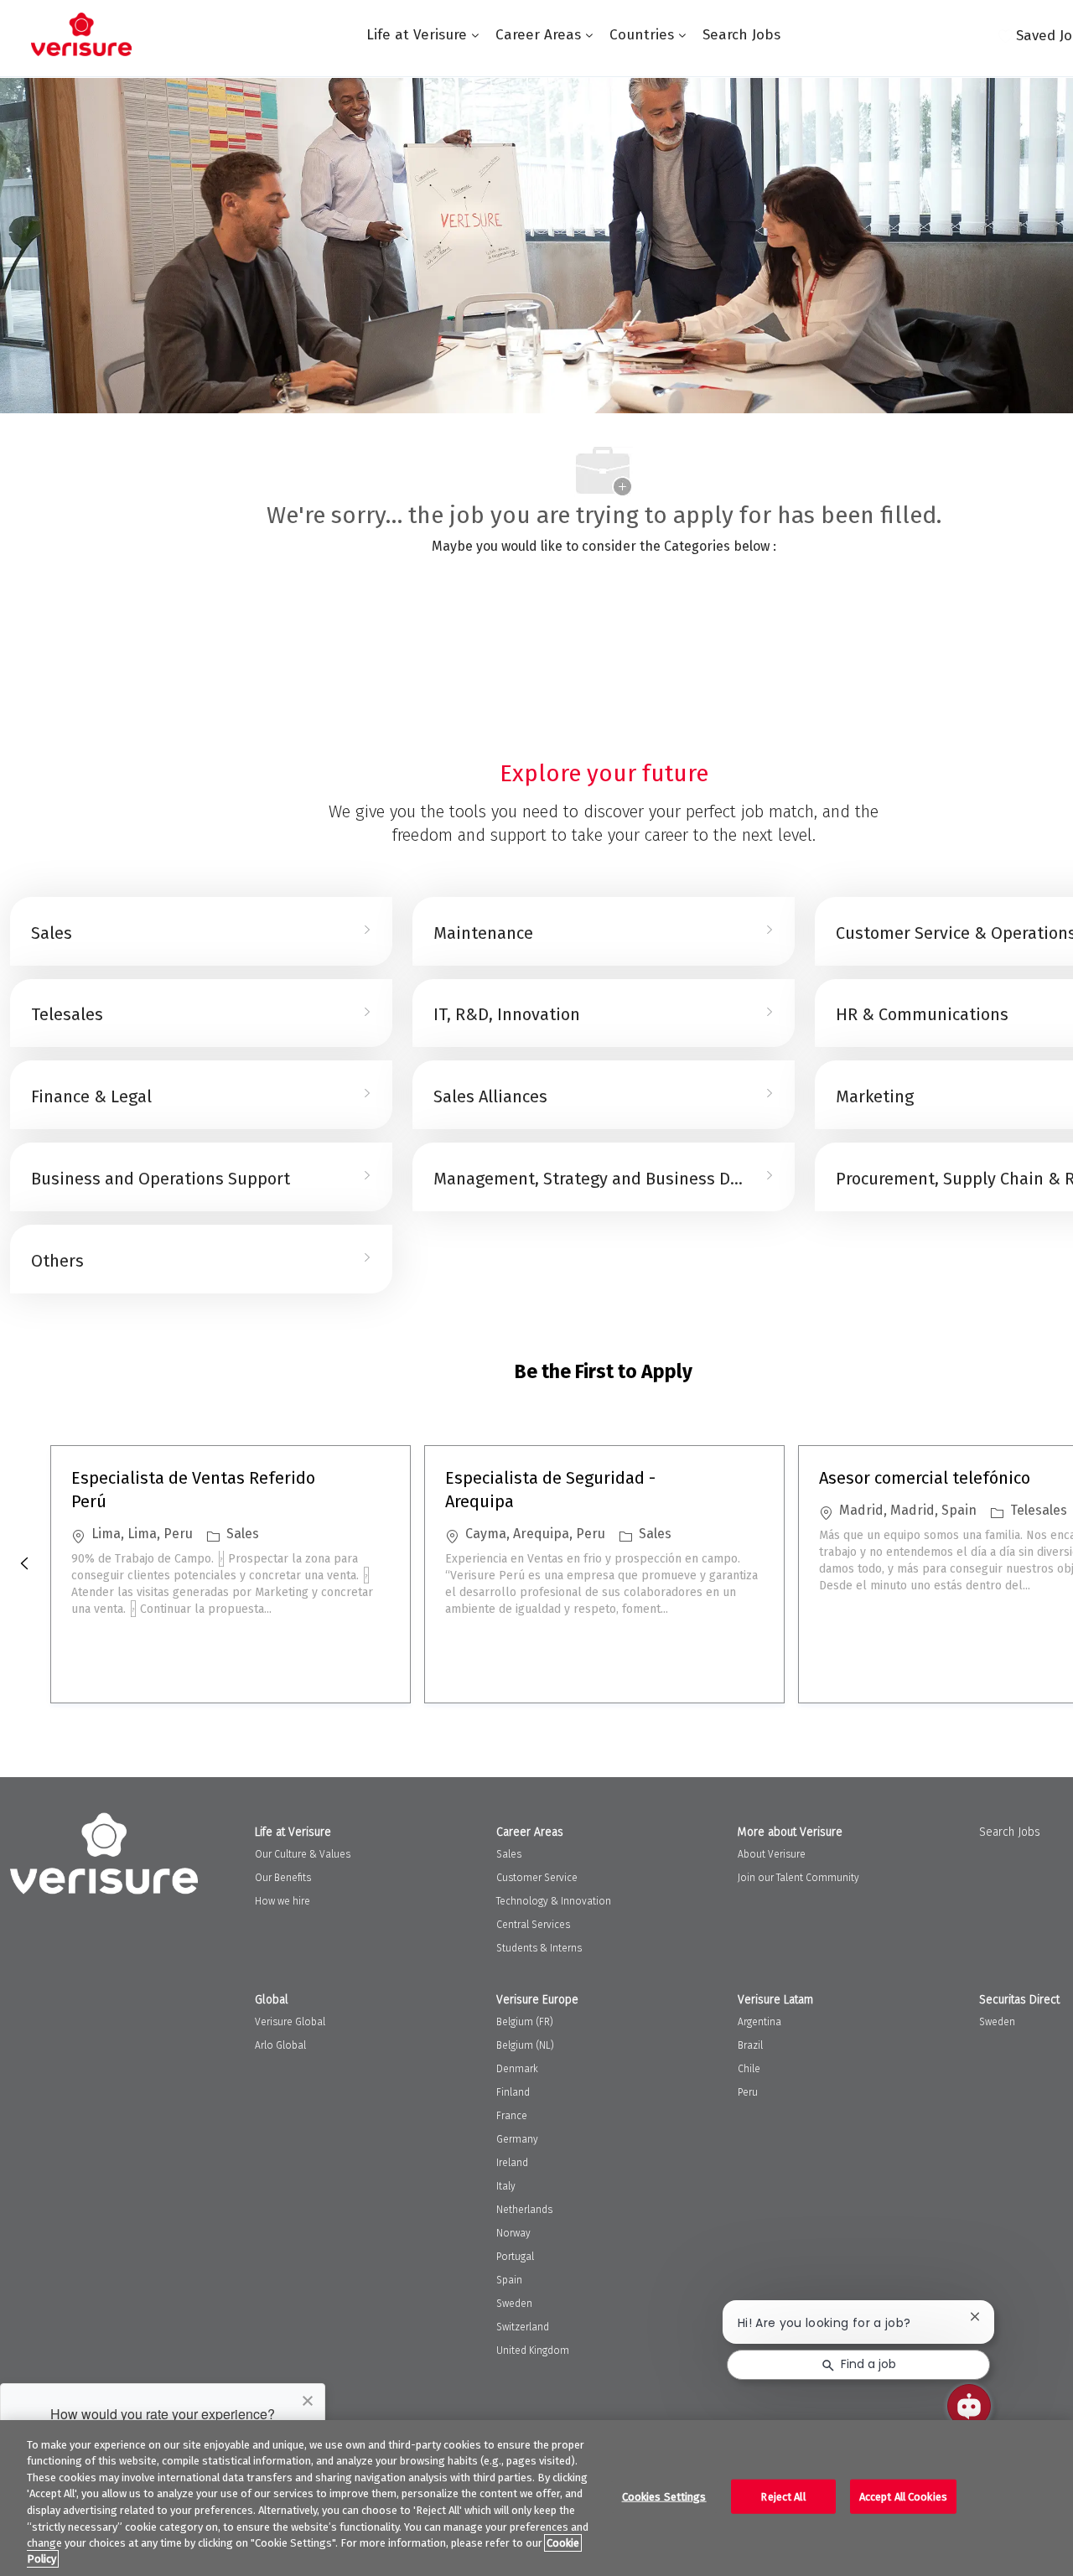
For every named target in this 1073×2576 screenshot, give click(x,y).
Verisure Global (290, 2022)
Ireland (512, 2163)
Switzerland (523, 2327)
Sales (509, 1854)
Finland (513, 2092)
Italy (506, 2186)
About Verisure (772, 1854)
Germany (517, 2139)
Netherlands (524, 2210)
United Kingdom (533, 2351)
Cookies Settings (664, 2497)
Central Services (533, 1925)
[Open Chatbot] (969, 2406)
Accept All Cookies (903, 2497)
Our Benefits (283, 1878)
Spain (509, 2280)
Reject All (783, 2497)
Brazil (750, 2045)
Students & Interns (539, 1948)
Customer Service (537, 1878)
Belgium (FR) (525, 2022)
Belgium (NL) (525, 2045)
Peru (748, 2092)
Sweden (514, 2304)
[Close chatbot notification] (975, 2317)
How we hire (283, 1901)
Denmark (517, 2069)
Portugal (515, 2257)
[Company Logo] (81, 34)
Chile (749, 2069)
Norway (513, 2233)
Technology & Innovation (554, 1901)
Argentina (759, 2022)
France (512, 2116)
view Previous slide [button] (24, 1563)
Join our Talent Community (798, 1878)
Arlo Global (280, 2045)
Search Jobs (741, 35)
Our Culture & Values (303, 1854)
